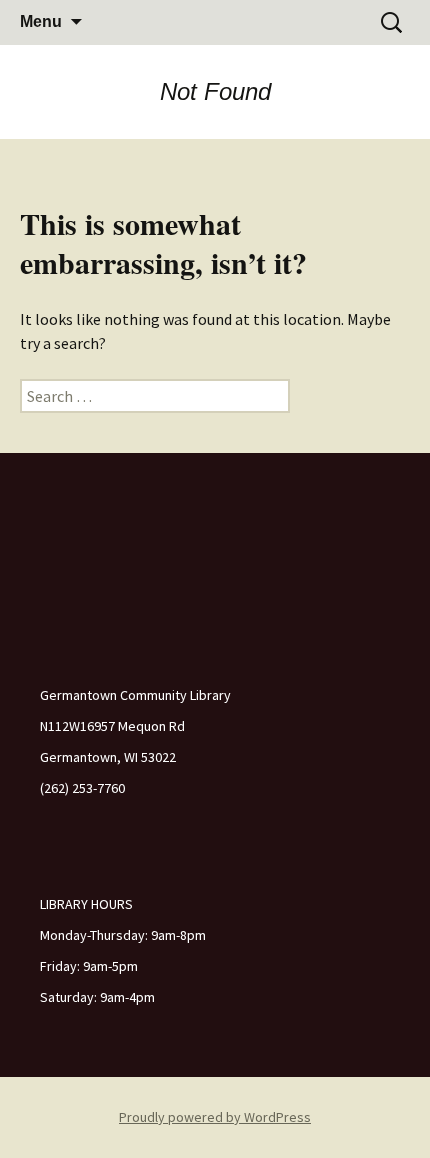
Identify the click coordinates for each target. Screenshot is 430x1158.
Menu (41, 21)
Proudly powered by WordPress (215, 1117)
